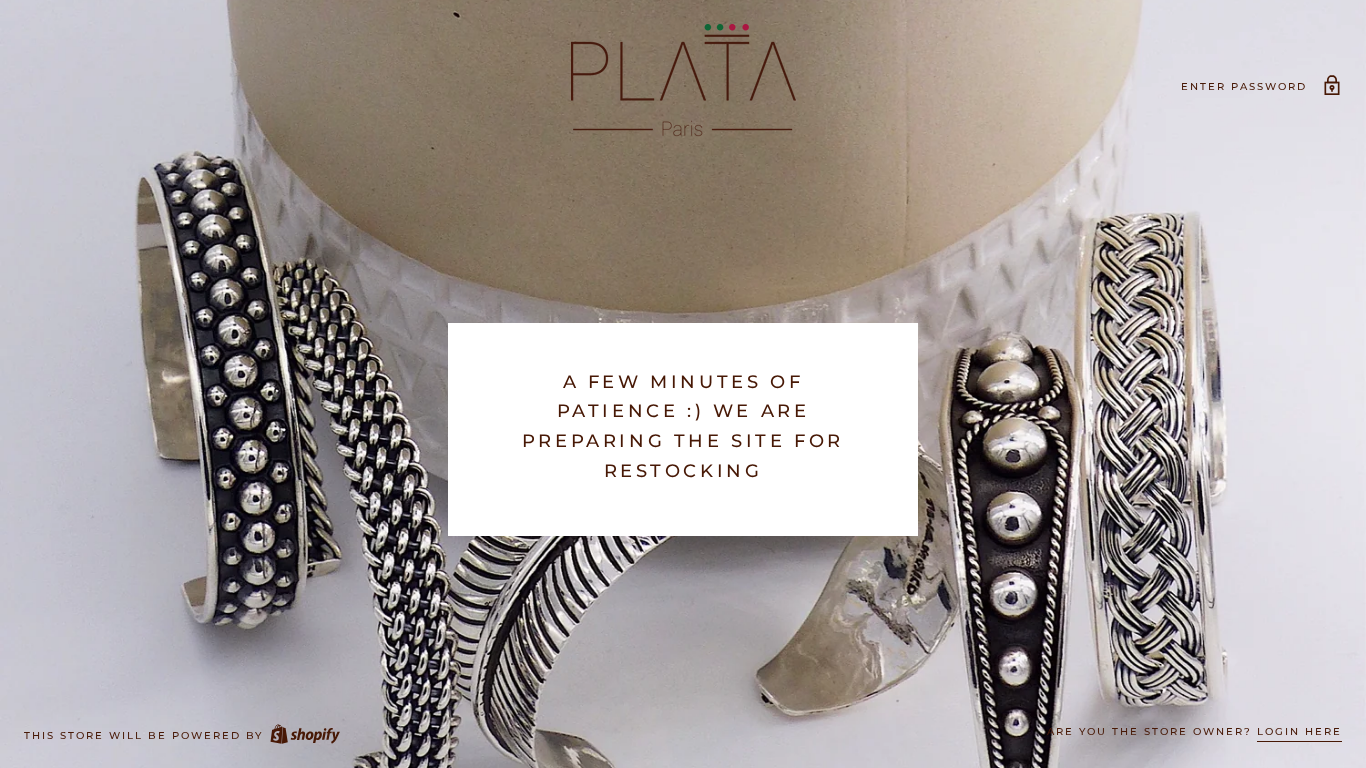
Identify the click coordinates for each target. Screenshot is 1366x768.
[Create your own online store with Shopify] (304, 735)
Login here (1299, 731)
